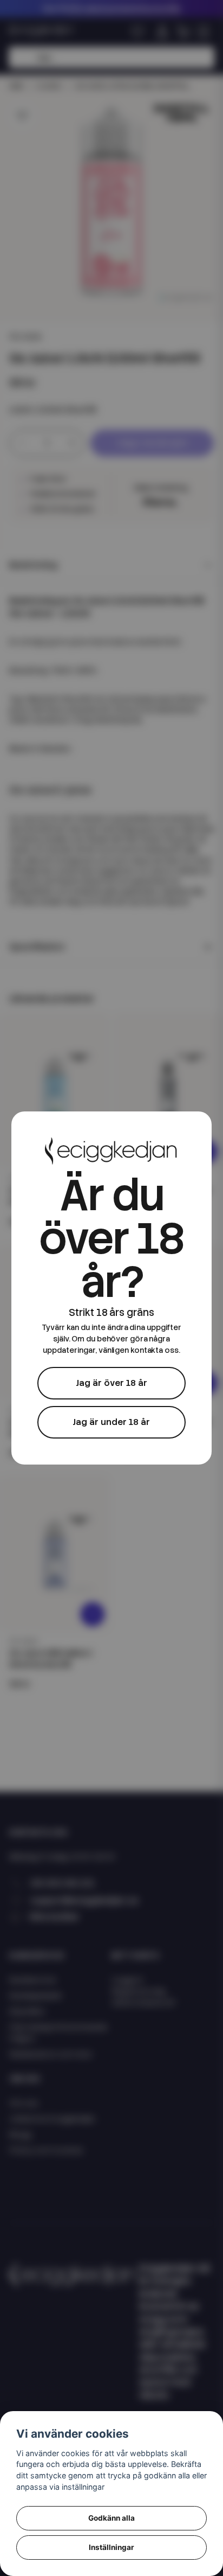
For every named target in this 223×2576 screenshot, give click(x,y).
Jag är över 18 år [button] (111, 1383)
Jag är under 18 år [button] (111, 1422)
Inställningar (111, 2547)
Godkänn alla (111, 2518)
